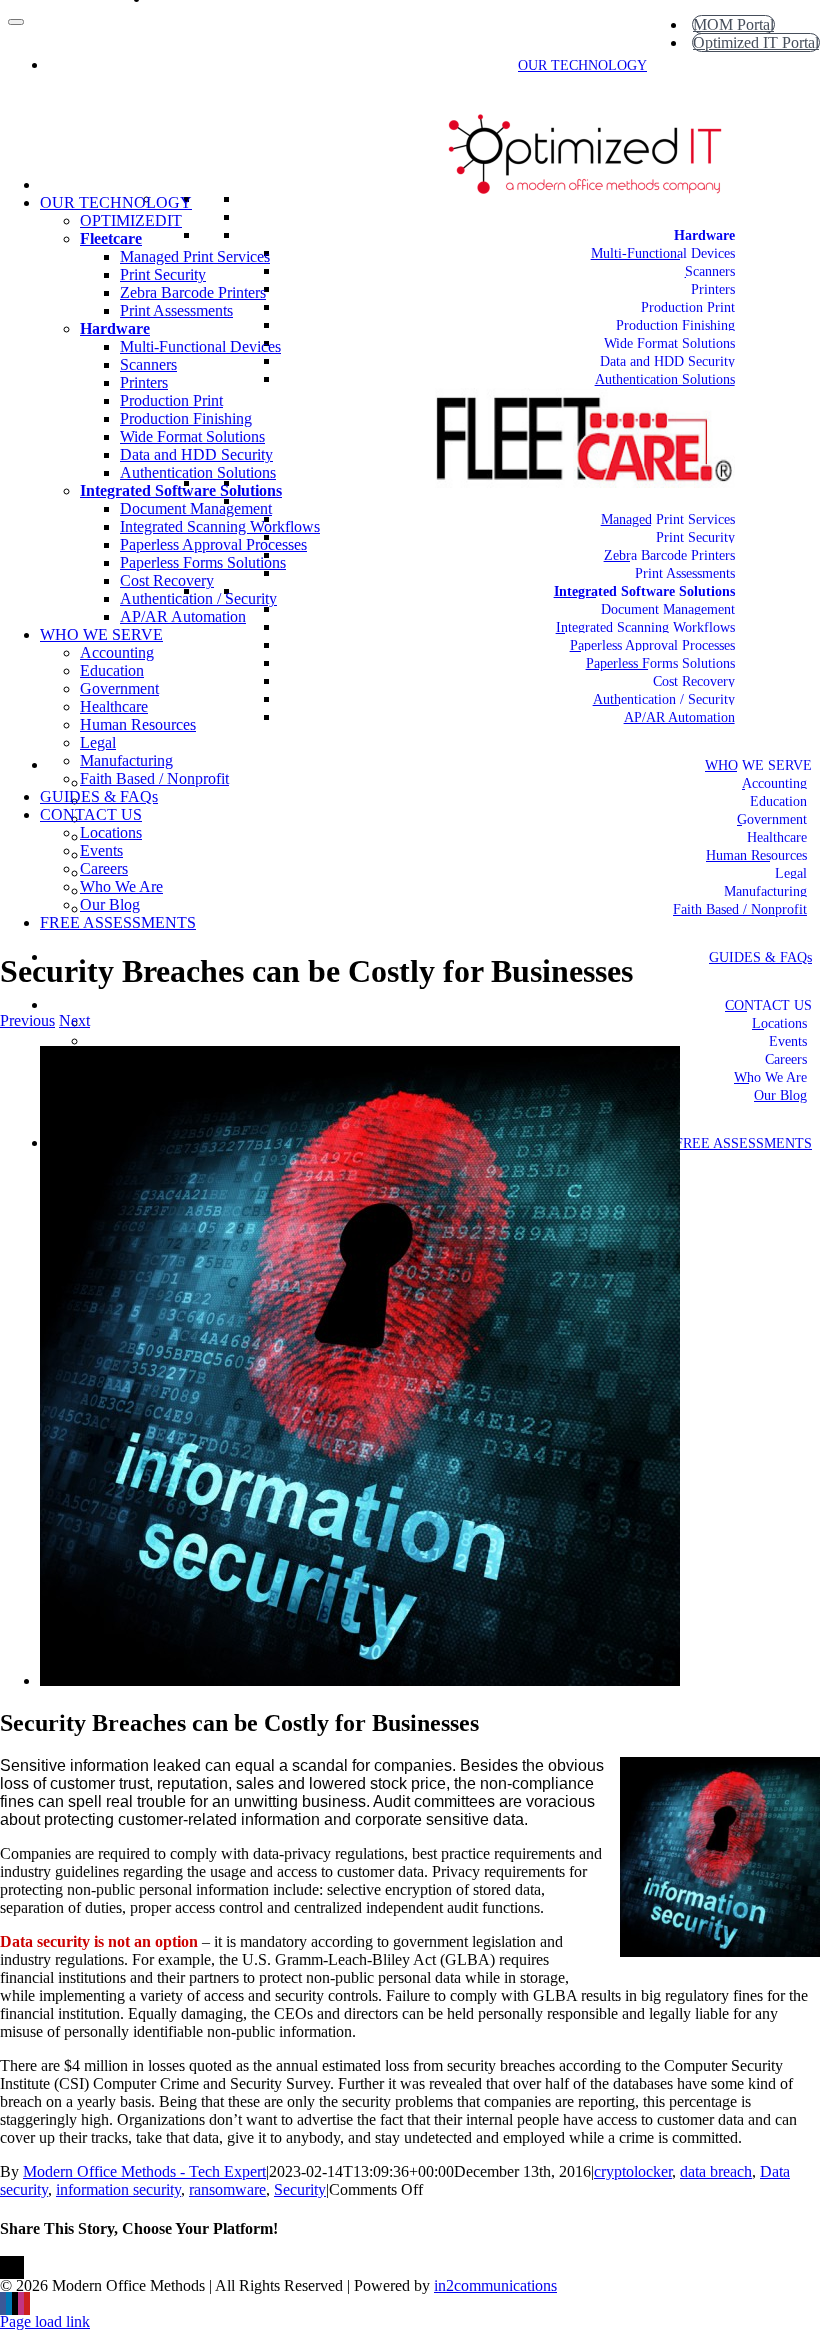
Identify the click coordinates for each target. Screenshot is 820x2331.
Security (300, 2189)
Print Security (695, 537)
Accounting (774, 783)
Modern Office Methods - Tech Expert (144, 2171)
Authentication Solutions (665, 379)
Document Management (668, 609)
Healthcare (777, 837)
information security (118, 2189)
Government (772, 819)
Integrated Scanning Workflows (645, 627)
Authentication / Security (664, 699)
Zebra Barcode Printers (669, 555)
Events (788, 1041)
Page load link (45, 2321)
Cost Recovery (694, 681)
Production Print (688, 307)
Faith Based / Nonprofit (740, 909)
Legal (791, 873)
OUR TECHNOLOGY (582, 65)
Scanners (710, 271)
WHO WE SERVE (758, 765)
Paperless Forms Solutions (660, 663)
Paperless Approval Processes (652, 645)
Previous (27, 1020)
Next (74, 1020)
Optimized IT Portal (756, 42)
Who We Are (770, 1077)
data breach (716, 2171)
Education (778, 801)
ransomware (227, 2189)
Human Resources (756, 855)
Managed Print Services (668, 519)
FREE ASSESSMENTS (743, 1143)
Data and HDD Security (667, 361)
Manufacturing (765, 891)
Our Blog (780, 1095)
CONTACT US (768, 1005)
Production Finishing (675, 325)
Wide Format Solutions (669, 343)
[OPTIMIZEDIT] (735, 217)
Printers (713, 289)
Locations (779, 1023)
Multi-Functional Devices (663, 253)
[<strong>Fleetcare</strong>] (735, 501)
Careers (786, 1059)
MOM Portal (733, 24)
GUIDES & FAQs (760, 957)
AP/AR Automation (679, 717)
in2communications (495, 2285)
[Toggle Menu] (16, 22)
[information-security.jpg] (360, 1680)
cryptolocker (633, 2171)
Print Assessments (685, 573)
